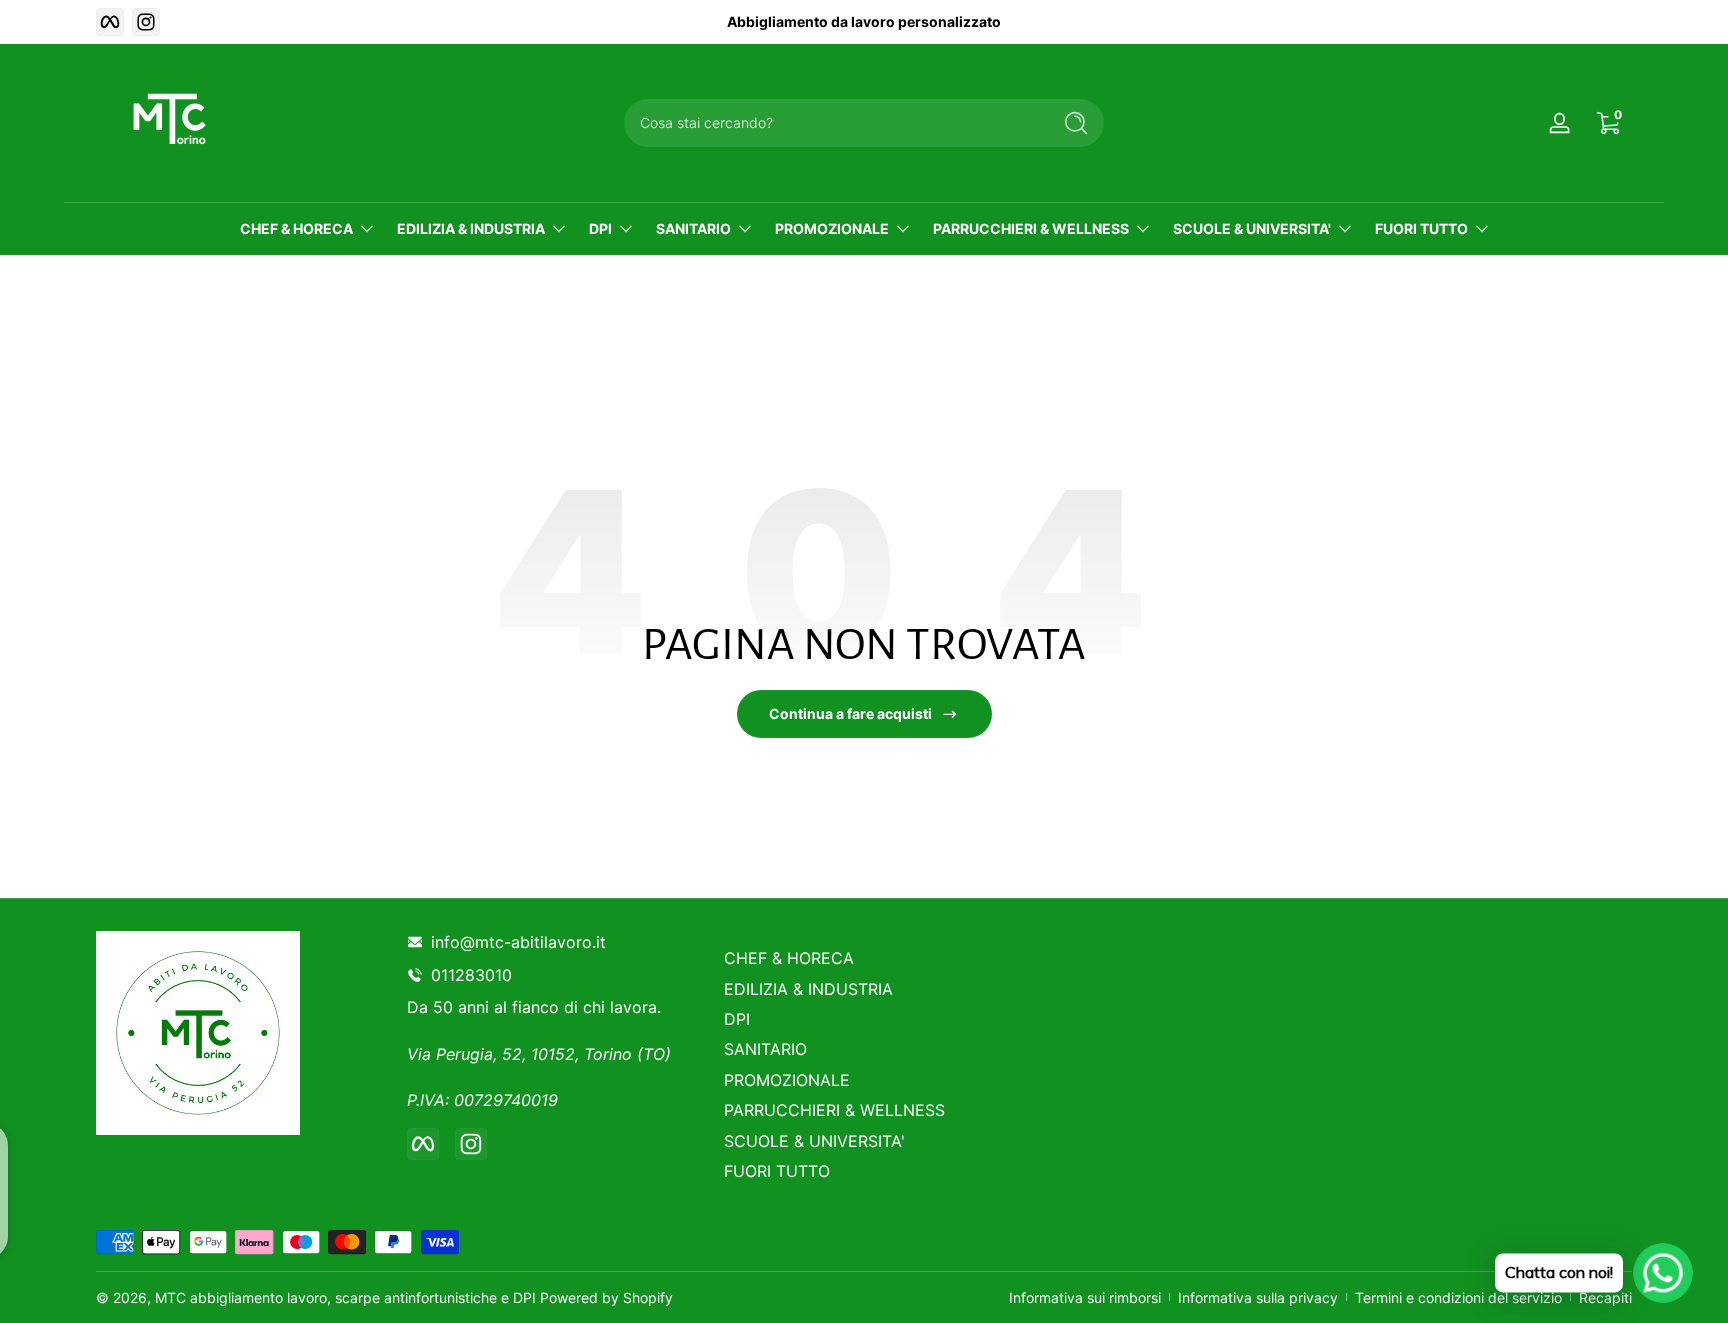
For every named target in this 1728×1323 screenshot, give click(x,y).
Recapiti (1605, 1297)
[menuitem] (866, 958)
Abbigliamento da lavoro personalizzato (864, 21)
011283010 (475, 975)
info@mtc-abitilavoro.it (518, 942)
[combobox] (832, 123)
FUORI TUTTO (1421, 228)
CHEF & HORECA (296, 228)
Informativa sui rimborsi (1085, 1297)
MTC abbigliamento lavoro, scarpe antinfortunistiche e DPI (345, 1297)
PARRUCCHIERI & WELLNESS (1031, 228)
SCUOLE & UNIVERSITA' (1252, 228)
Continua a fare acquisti (850, 713)
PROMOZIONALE (832, 228)
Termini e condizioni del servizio (1458, 1297)
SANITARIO (693, 228)
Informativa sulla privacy (1258, 1297)
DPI (600, 228)
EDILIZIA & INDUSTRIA (471, 228)
